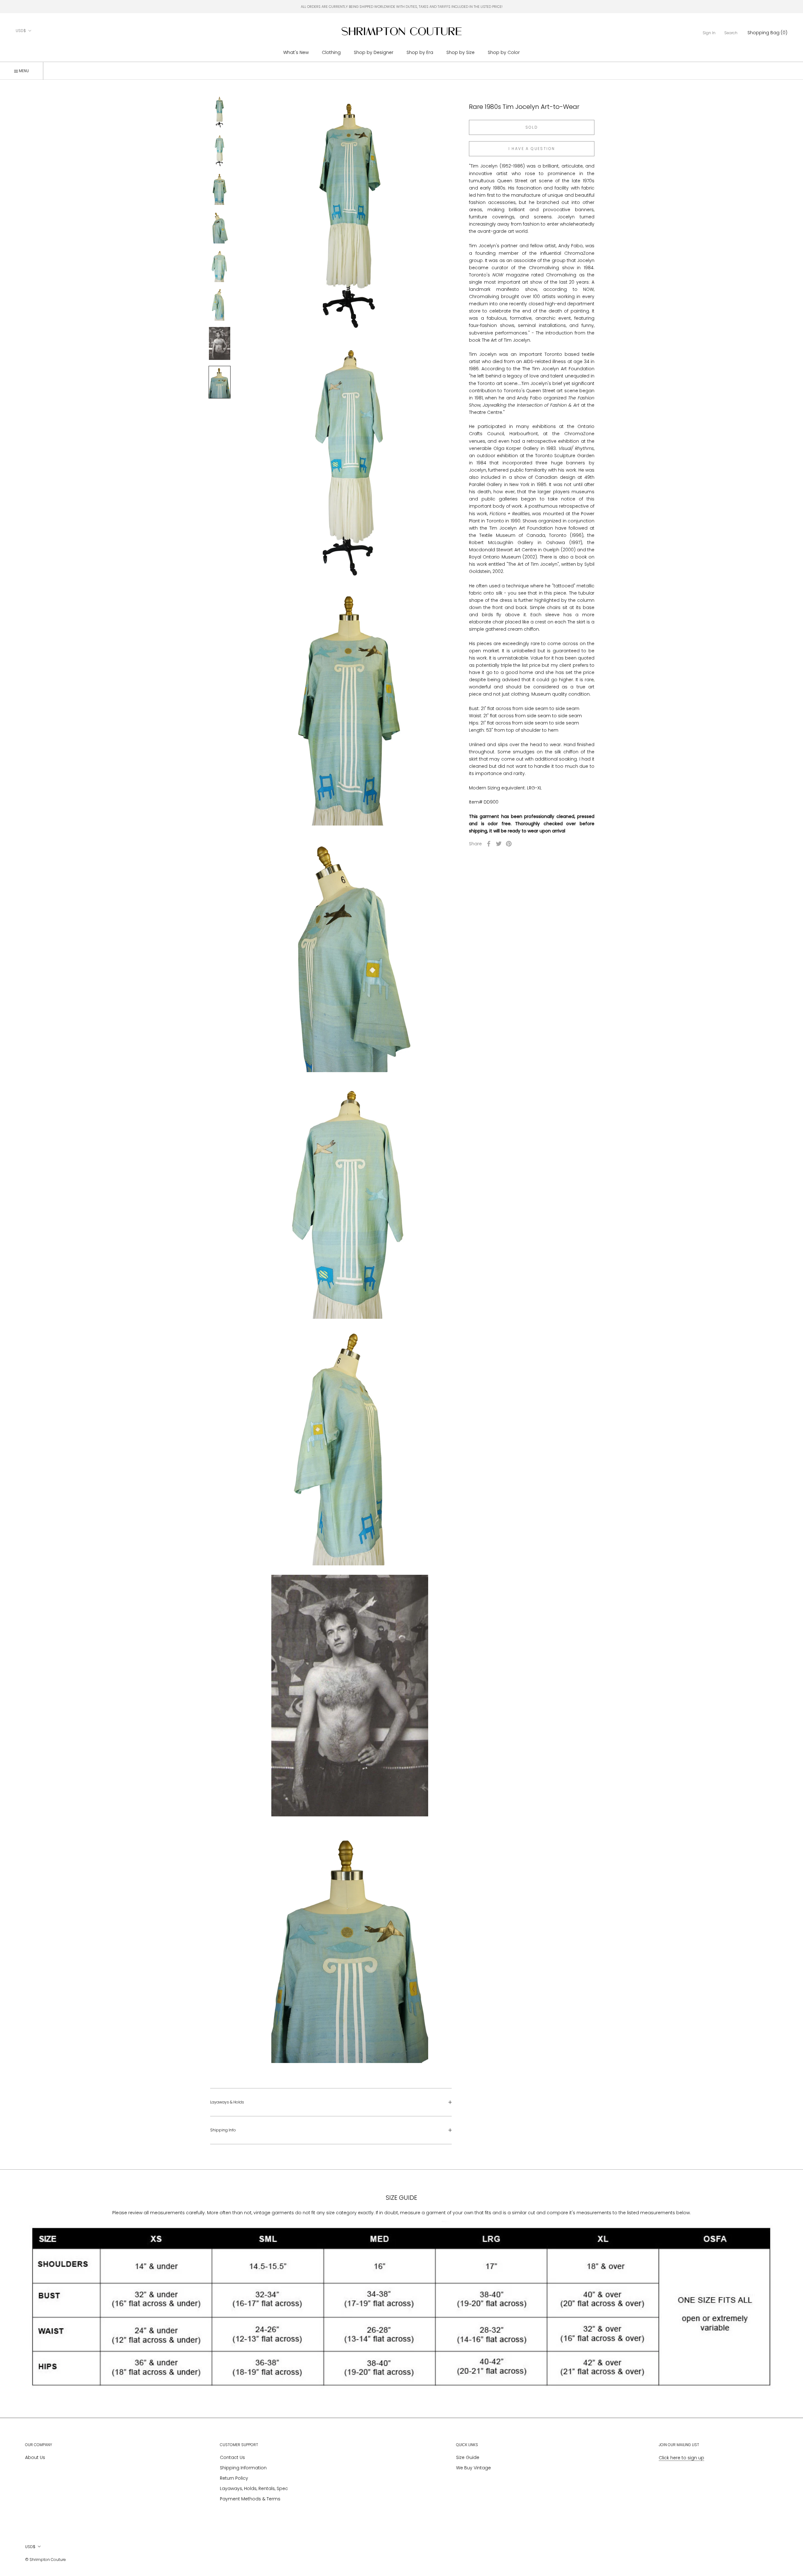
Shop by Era (420, 52)
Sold (532, 127)
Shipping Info (223, 2130)
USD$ (21, 31)
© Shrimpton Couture (45, 2560)
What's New (296, 52)
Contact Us (232, 2457)
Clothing (331, 52)
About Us (35, 2457)
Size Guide (468, 2457)
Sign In (709, 33)
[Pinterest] (509, 844)
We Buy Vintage (473, 2468)
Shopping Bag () (767, 33)
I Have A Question (532, 149)
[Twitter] (499, 844)
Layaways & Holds (227, 2102)
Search (731, 33)
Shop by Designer (374, 52)
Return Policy (234, 2478)
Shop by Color (504, 52)
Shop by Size (460, 52)
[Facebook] (489, 844)
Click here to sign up (681, 2458)
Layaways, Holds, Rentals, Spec (254, 2488)
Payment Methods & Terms (250, 2499)
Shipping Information (243, 2468)
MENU (23, 71)
